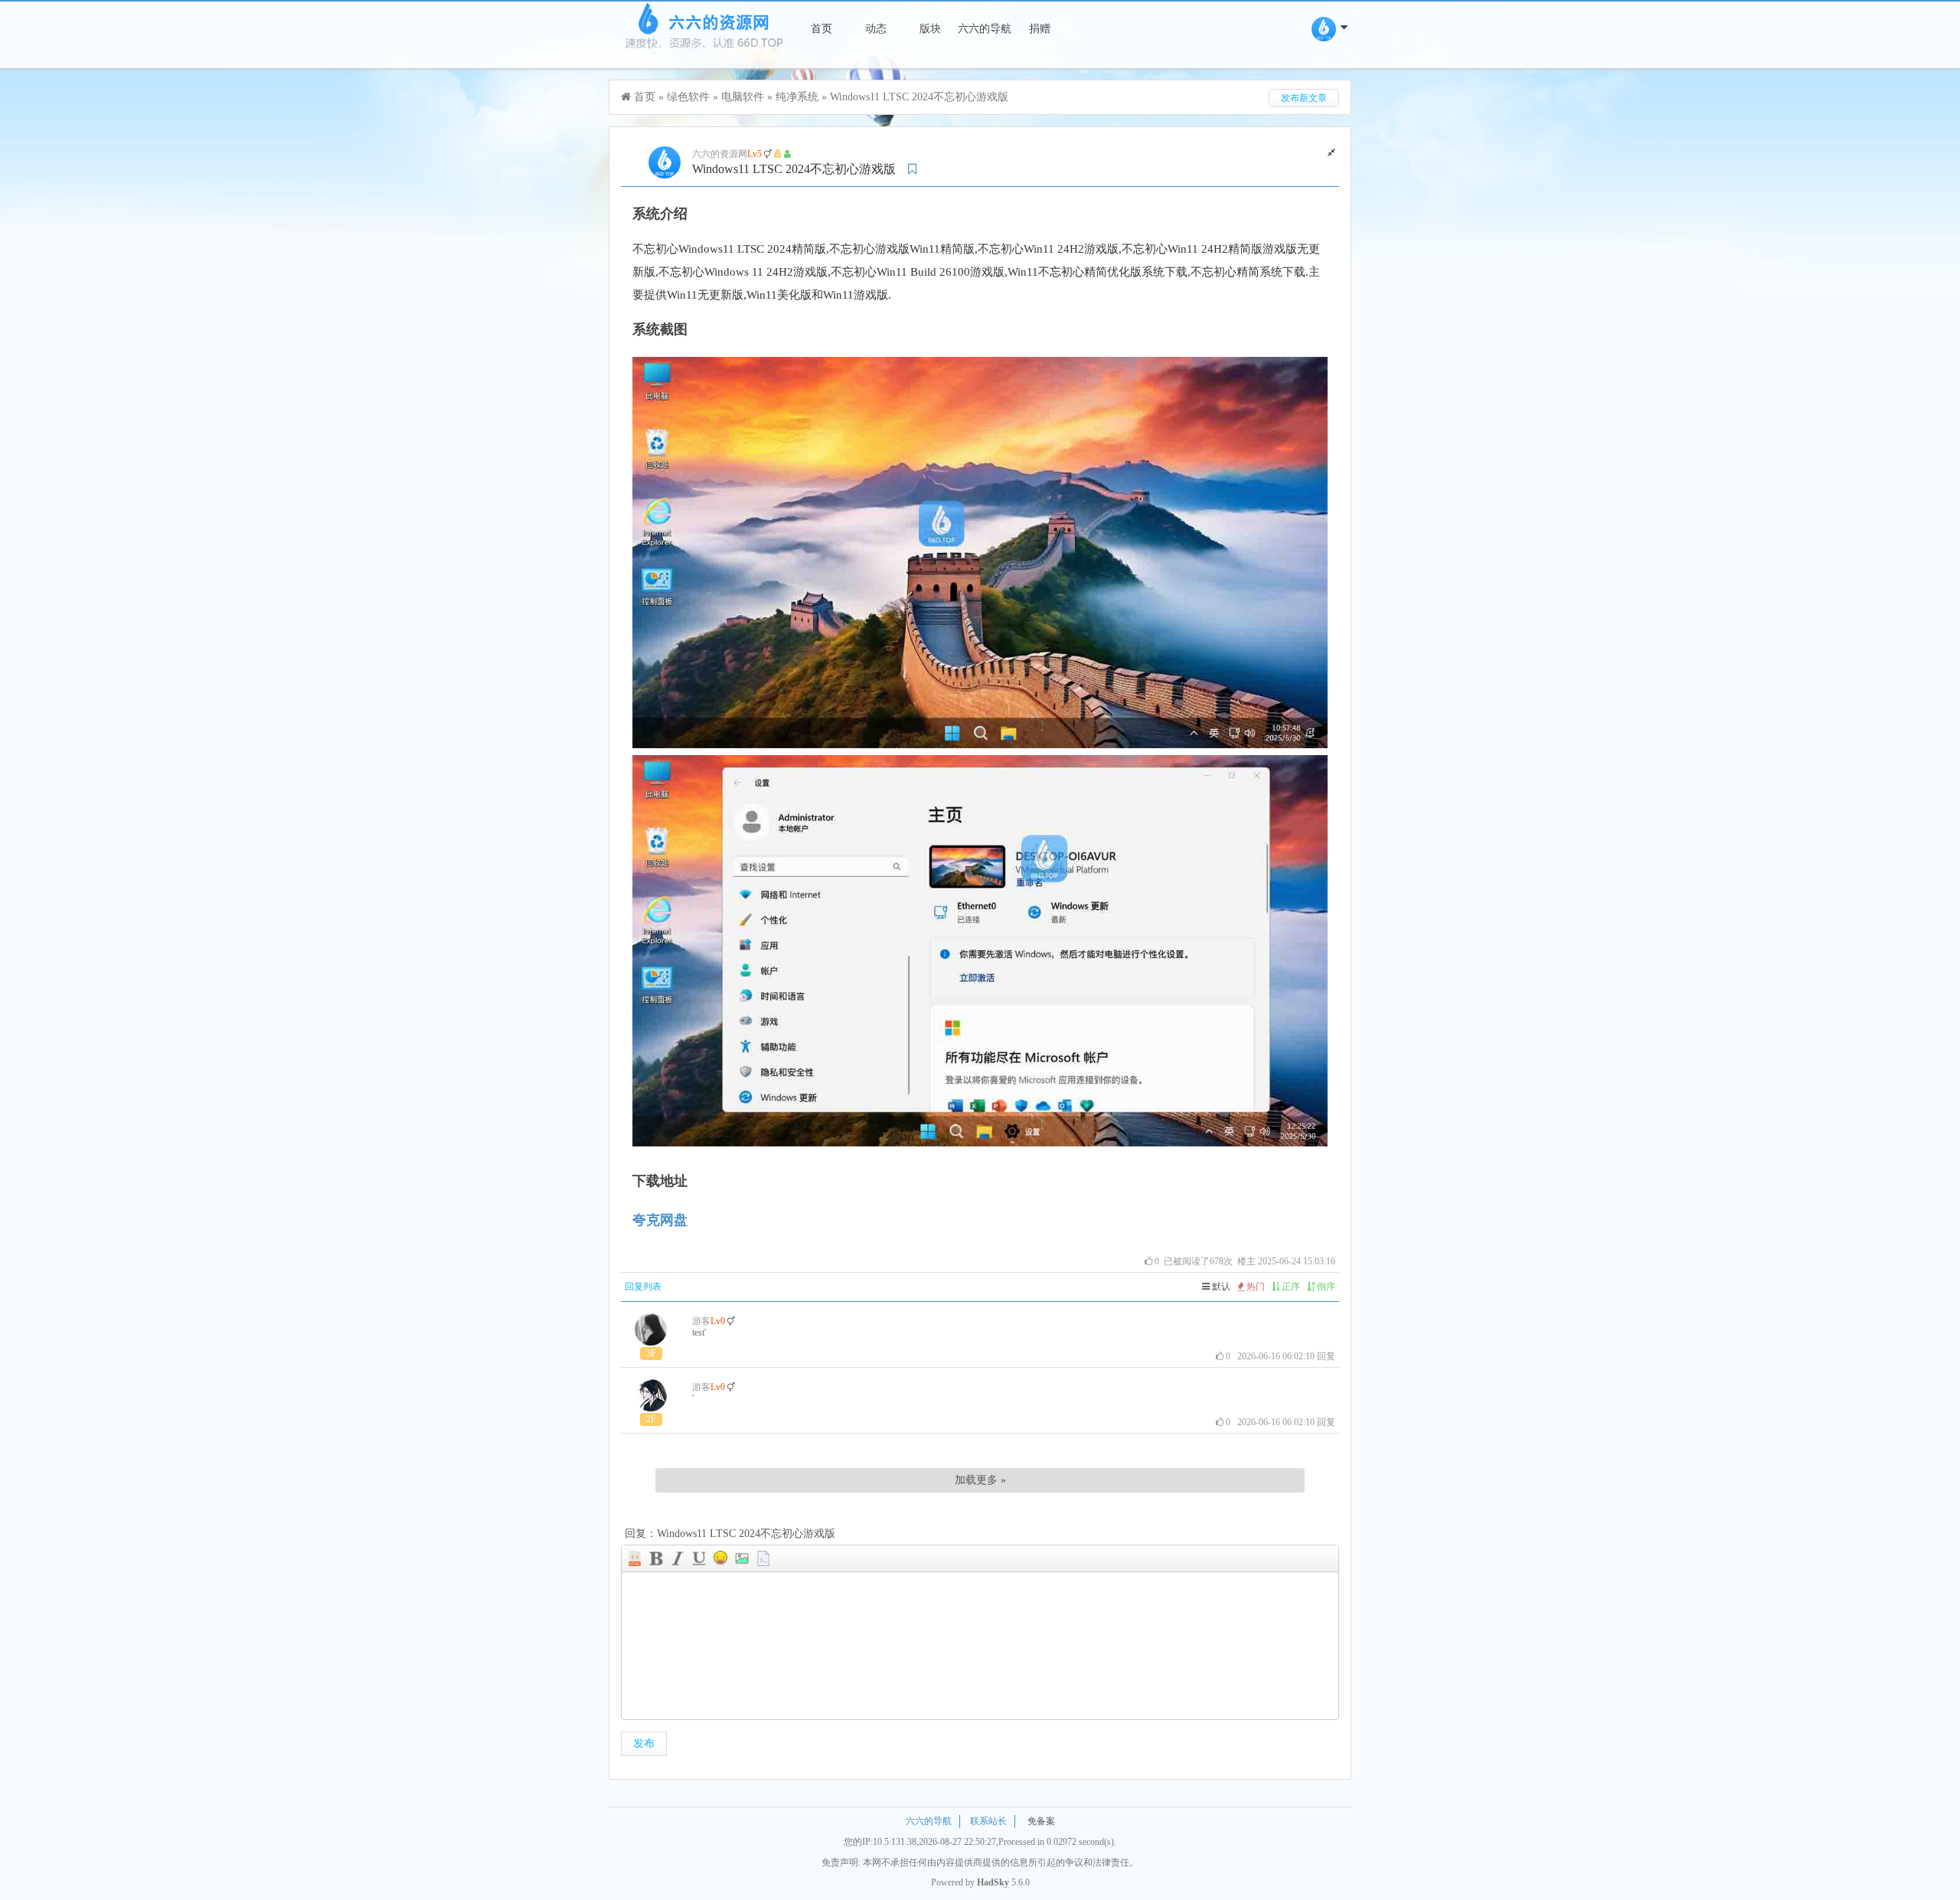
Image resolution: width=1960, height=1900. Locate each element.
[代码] (763, 1558)
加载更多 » (980, 1480)
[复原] (1331, 152)
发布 (644, 1743)
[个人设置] (1331, 37)
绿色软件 (688, 97)
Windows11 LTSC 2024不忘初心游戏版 (919, 97)
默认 (1220, 1287)
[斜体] (678, 1558)
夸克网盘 (660, 1220)
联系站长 (988, 1821)
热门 (1254, 1287)
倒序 (1325, 1287)
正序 (1290, 1287)
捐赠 (1040, 29)
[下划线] (699, 1558)
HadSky (993, 1882)
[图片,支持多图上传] (742, 1558)
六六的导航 (985, 29)
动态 (876, 29)
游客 (701, 1321)
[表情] (720, 1558)
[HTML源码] (635, 1558)
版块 (930, 29)
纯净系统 (797, 97)
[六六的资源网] (702, 52)
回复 (1326, 1356)
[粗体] (656, 1558)
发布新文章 (1304, 98)
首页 (822, 29)
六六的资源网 (720, 154)
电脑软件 (743, 97)
